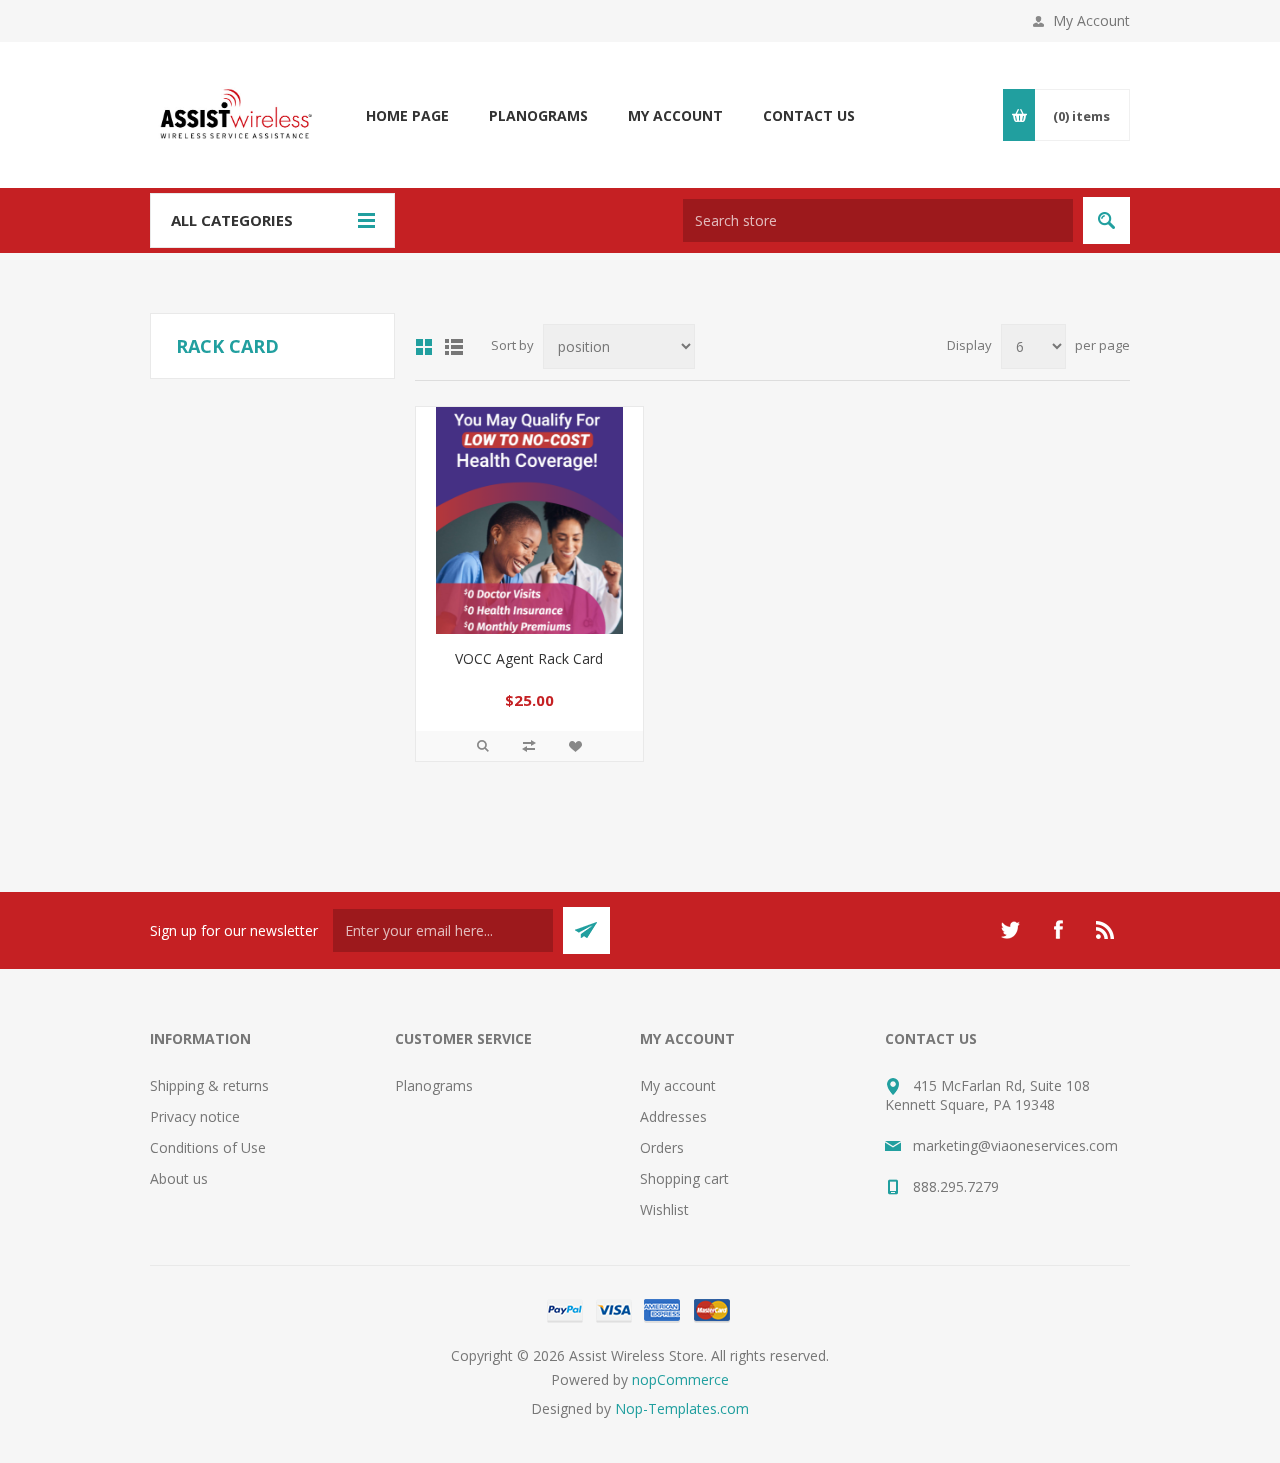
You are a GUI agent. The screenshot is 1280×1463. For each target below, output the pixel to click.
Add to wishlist (575, 746)
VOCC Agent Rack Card (529, 658)
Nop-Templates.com (682, 1408)
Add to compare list (529, 746)
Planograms (434, 1085)
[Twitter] (1010, 930)
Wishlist (664, 1209)
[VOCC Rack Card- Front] (529, 520)
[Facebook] (1058, 930)
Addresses (673, 1116)
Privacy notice (195, 1116)
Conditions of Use (208, 1147)
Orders (662, 1147)
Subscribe (586, 930)
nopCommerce (680, 1379)
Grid (424, 347)
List (454, 347)
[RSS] (1106, 930)
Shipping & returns (209, 1085)
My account (678, 1085)
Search (1106, 220)
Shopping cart (684, 1178)
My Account (1091, 20)
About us (179, 1178)
